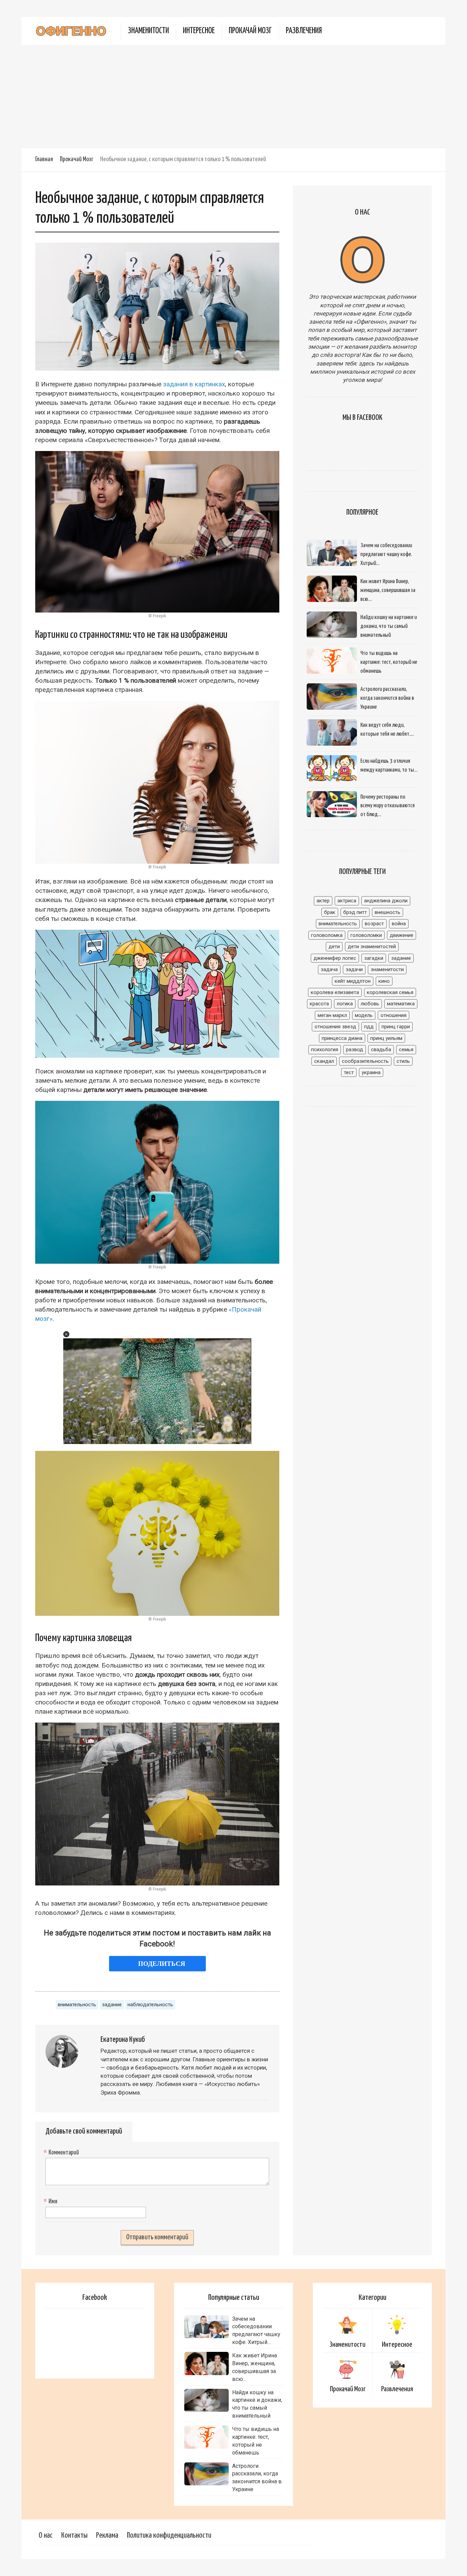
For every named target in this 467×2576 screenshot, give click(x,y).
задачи (354, 969)
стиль (403, 1061)
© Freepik (157, 616)
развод (355, 1049)
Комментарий (62, 2153)
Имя (51, 2202)
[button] (66, 1334)
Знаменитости (148, 31)
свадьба (381, 1049)
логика (345, 1004)
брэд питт (355, 912)
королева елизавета (335, 992)
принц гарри (396, 1027)
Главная (44, 159)
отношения (393, 1015)
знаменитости (387, 969)
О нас (46, 2535)
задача (329, 969)
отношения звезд (335, 1027)
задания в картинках (194, 384)
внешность (388, 912)
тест (349, 1072)
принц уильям (386, 1038)
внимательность (77, 2005)
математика (401, 1004)
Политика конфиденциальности (169, 2535)
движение (402, 935)
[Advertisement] (233, 96)
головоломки (366, 935)
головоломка (327, 935)
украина (371, 1072)
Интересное (199, 31)
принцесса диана (342, 1038)
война (399, 924)
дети (334, 946)
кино (384, 981)
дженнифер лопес (335, 958)
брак (330, 912)
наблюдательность (150, 2005)
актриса (347, 901)
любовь (370, 1004)
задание (112, 2005)
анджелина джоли (386, 901)
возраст (374, 924)
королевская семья (390, 992)
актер (323, 901)
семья (406, 1049)
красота (319, 1004)
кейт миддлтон (353, 981)
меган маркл (332, 1015)
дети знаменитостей (372, 946)
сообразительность (365, 1061)
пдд (369, 1027)
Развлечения (304, 31)
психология (325, 1049)
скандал (324, 1061)
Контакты (74, 2535)
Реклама (107, 2535)
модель (364, 1015)
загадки (374, 958)
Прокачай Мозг (250, 31)
